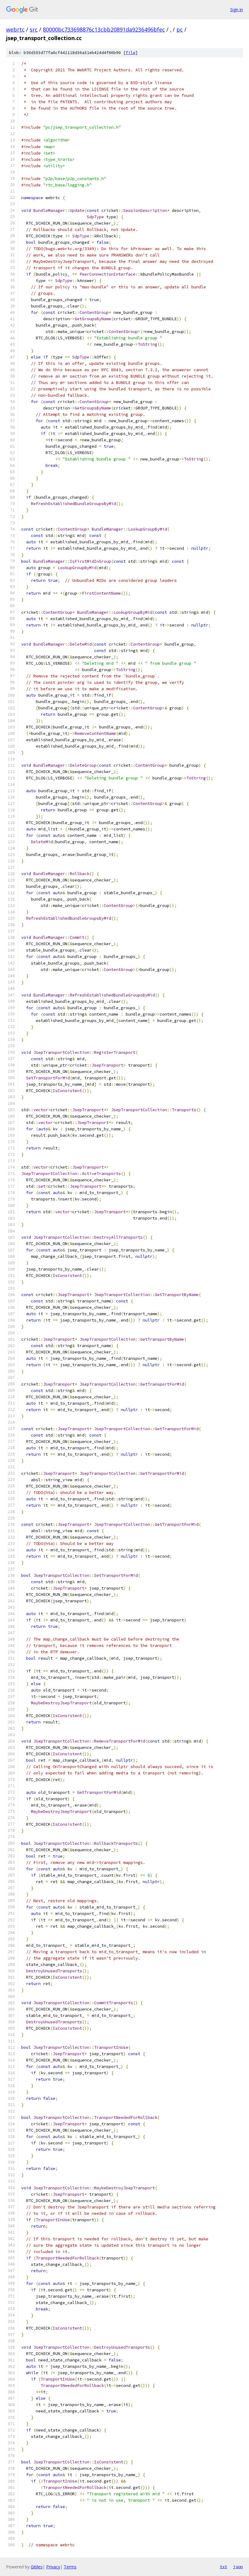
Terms (70, 2567)
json (238, 2567)
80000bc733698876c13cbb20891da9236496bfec (104, 29)
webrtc (15, 29)
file (131, 53)
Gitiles (37, 2567)
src (34, 29)
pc (180, 29)
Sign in (237, 10)
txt (223, 2567)
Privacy (53, 2567)
